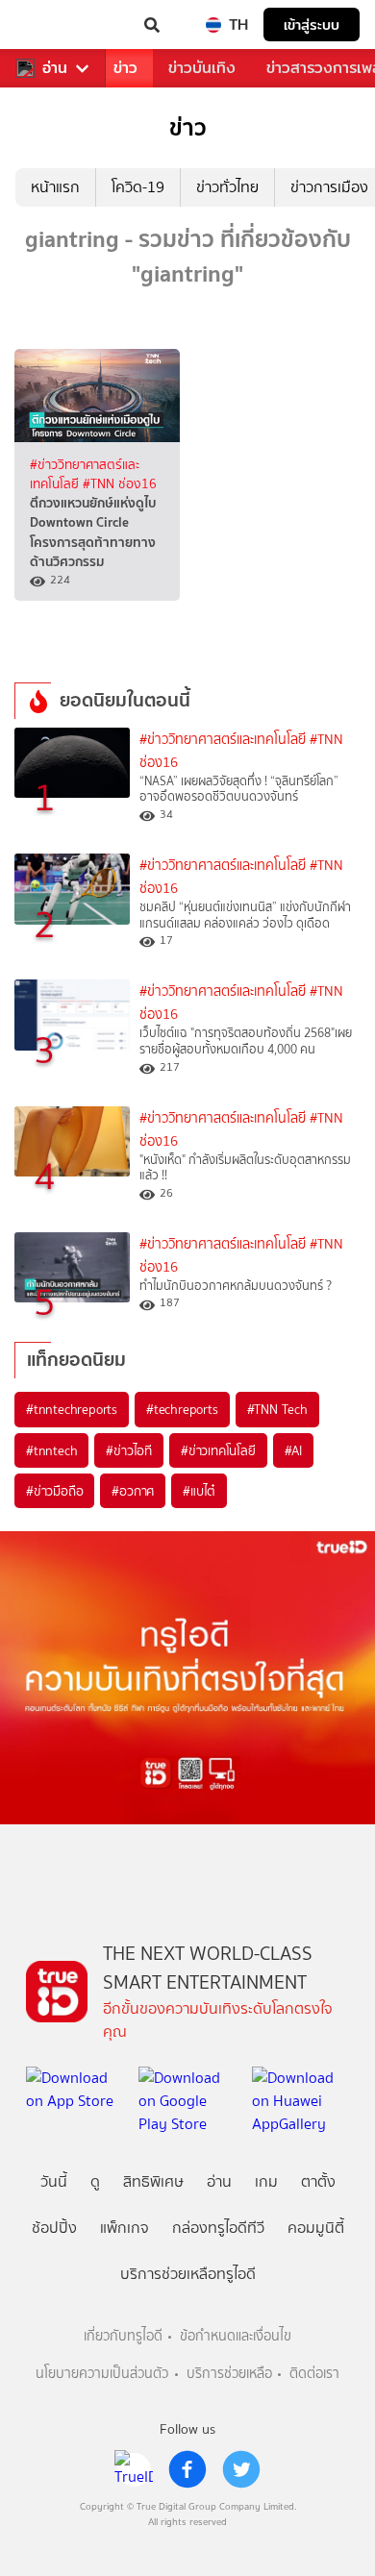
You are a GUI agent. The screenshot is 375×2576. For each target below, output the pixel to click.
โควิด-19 (138, 187)
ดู (95, 2181)
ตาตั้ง (318, 2181)
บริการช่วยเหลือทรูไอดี (188, 2274)
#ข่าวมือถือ (54, 1491)
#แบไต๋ (199, 1491)
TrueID (54, 25)
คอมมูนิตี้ (316, 2228)
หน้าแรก (55, 187)
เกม (266, 2181)
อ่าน (55, 68)
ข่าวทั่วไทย (227, 187)
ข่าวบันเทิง (202, 68)
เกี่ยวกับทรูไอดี (123, 2336)
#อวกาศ (133, 1491)
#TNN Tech (277, 1409)
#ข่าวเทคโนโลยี (218, 1450)
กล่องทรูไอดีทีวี (218, 2228)
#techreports (182, 1409)
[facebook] (187, 2469)
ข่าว (125, 68)
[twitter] (241, 2469)
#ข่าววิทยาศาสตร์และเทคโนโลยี (223, 740)
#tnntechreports (72, 1409)
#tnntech (51, 1450)
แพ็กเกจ (125, 2228)
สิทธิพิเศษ (153, 2181)
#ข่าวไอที (129, 1450)
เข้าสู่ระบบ (312, 25)
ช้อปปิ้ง (54, 2228)
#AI (293, 1450)
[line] (134, 2469)
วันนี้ (54, 2181)
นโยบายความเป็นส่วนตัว (102, 2374)
